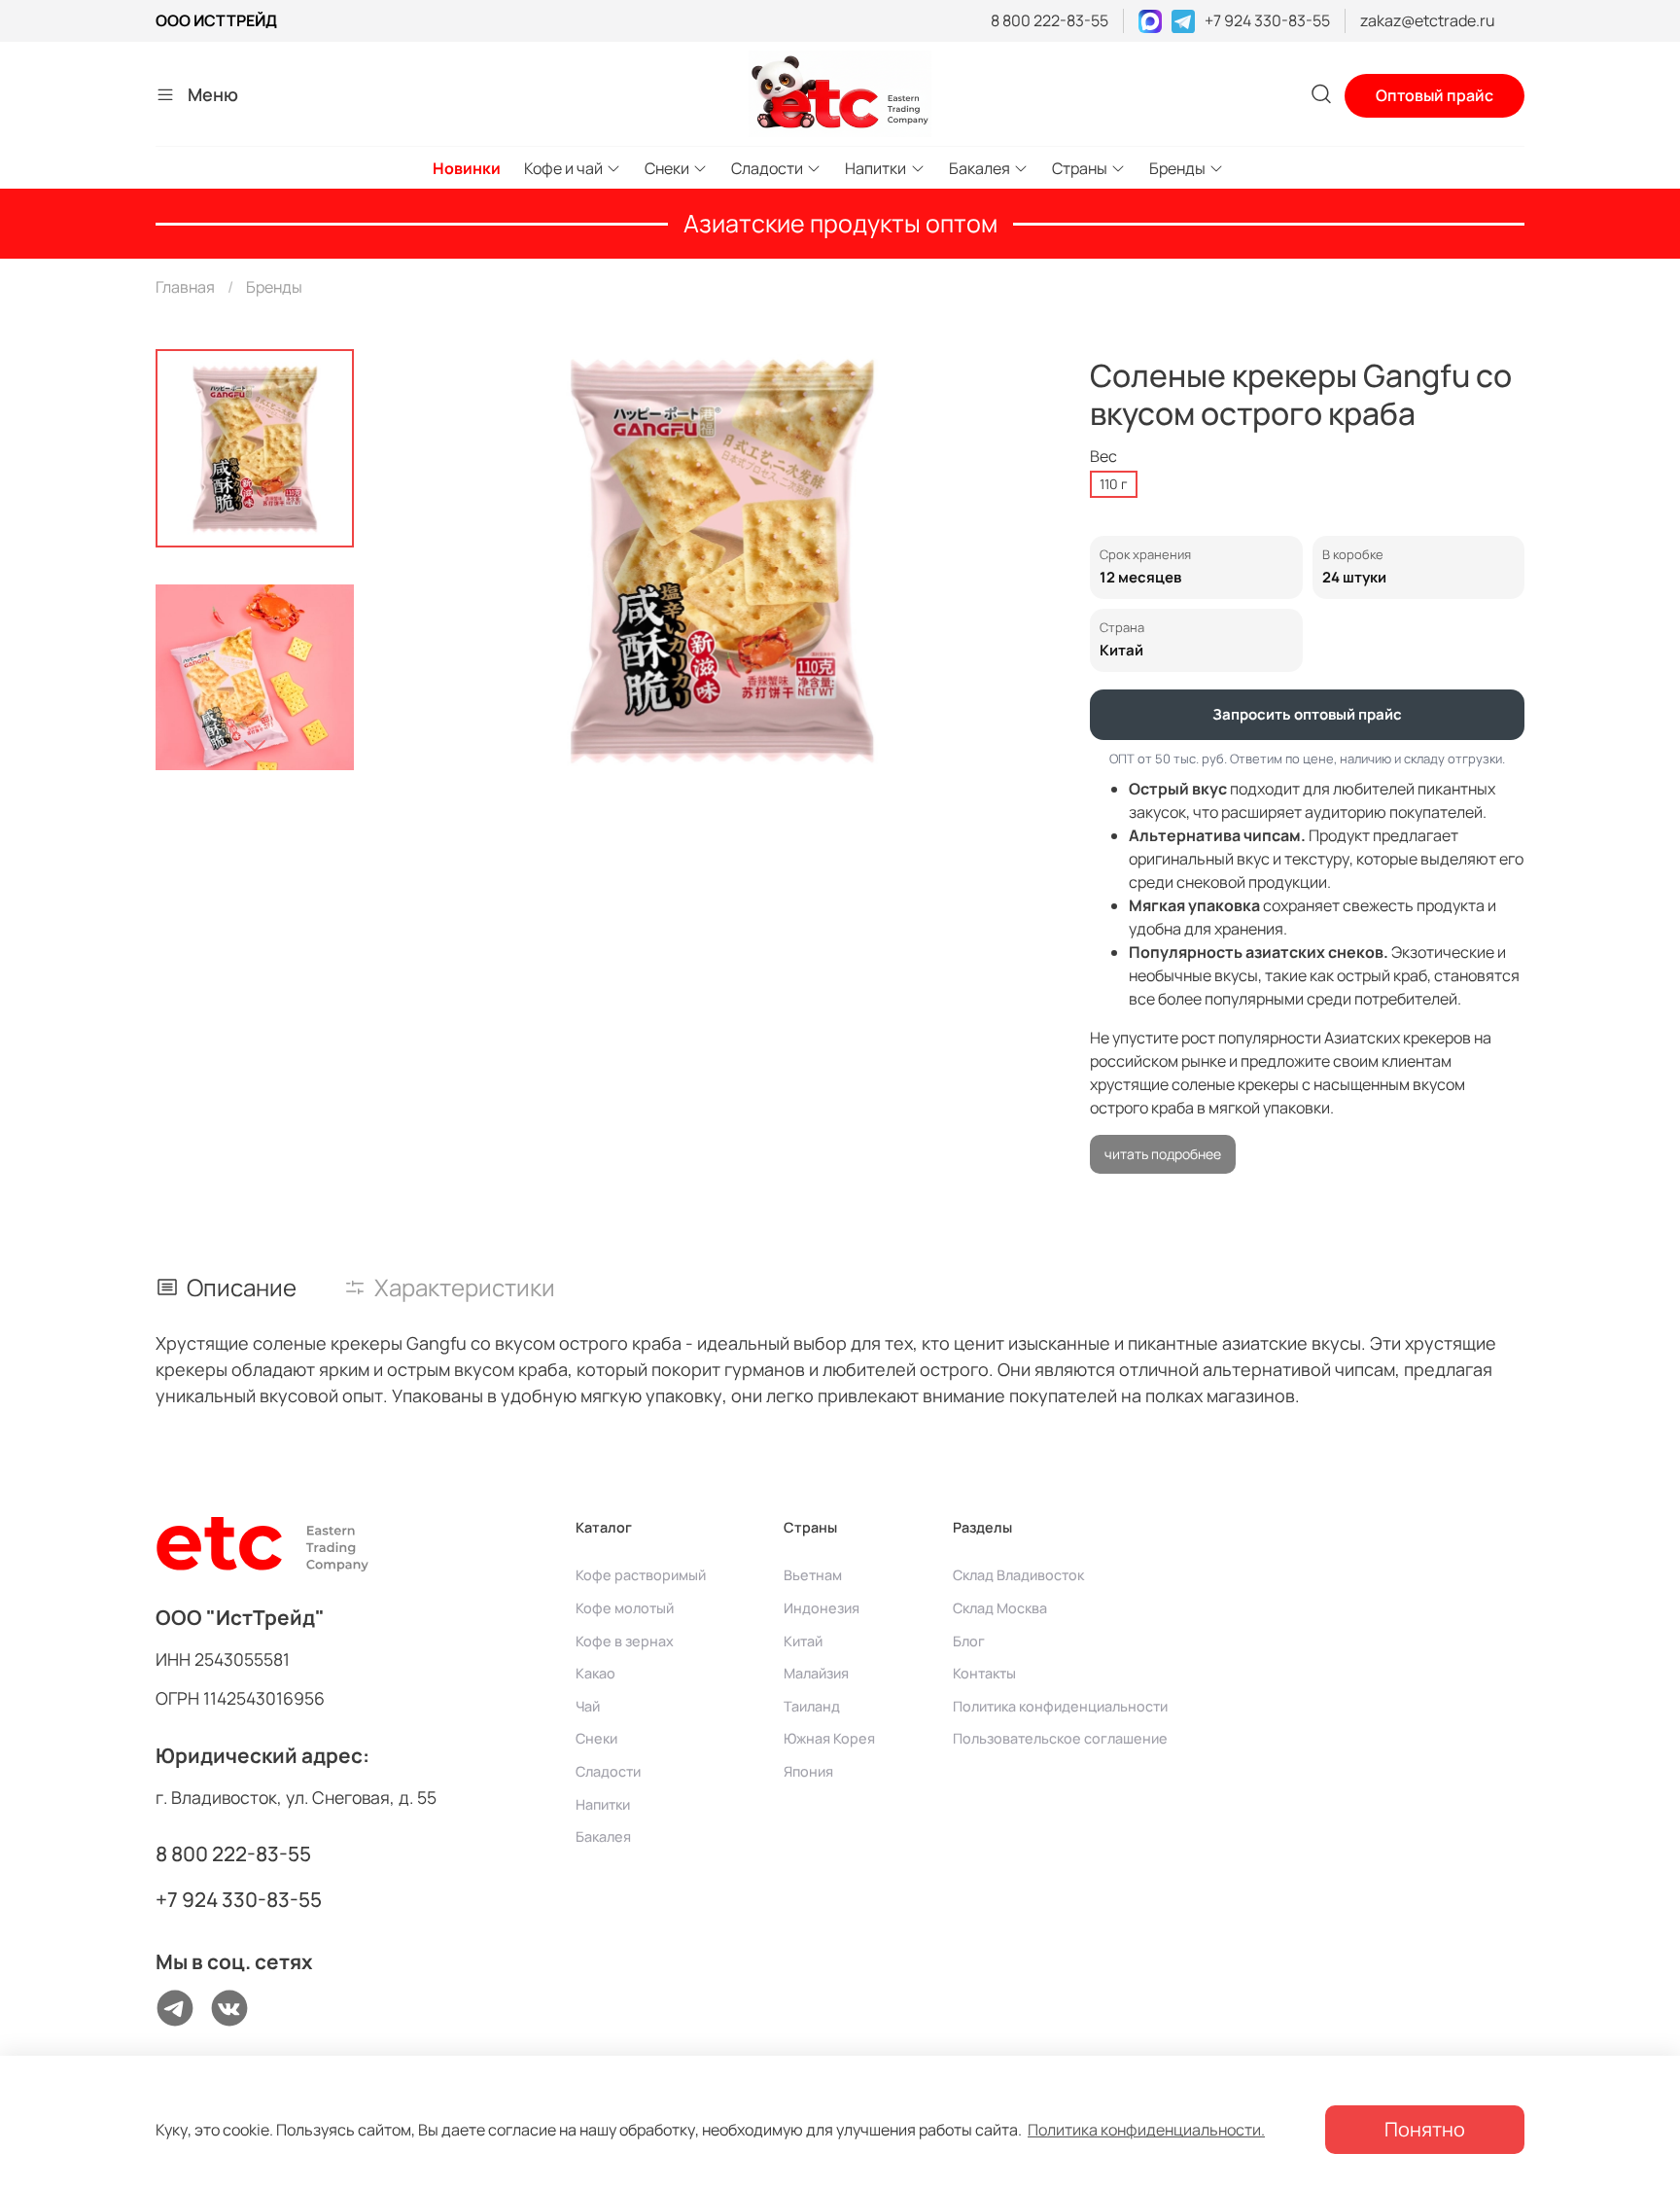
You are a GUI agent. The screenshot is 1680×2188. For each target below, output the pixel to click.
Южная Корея (829, 1738)
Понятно (1425, 2129)
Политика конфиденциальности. (1146, 2130)
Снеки (667, 168)
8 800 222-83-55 (1050, 20)
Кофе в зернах (625, 1641)
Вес (1103, 457)
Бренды (1177, 168)
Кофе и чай (563, 168)
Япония (808, 1771)
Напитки (875, 168)
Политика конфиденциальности (1060, 1706)
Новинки (467, 168)
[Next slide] (255, 745)
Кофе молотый (625, 1608)
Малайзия (816, 1673)
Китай (803, 1641)
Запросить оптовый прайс (1307, 714)
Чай (588, 1706)
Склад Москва (1000, 1608)
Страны (1080, 168)
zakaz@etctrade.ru (1428, 20)
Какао (595, 1673)
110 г (1114, 484)
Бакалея (980, 168)
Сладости (767, 168)
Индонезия (822, 1608)
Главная (185, 287)
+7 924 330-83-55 (1267, 20)
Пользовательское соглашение (1060, 1738)
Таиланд (812, 1706)
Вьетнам (813, 1575)
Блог (969, 1641)
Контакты (984, 1673)
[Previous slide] (424, 560)
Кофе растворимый (641, 1575)
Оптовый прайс (1435, 95)
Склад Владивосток (1018, 1575)
